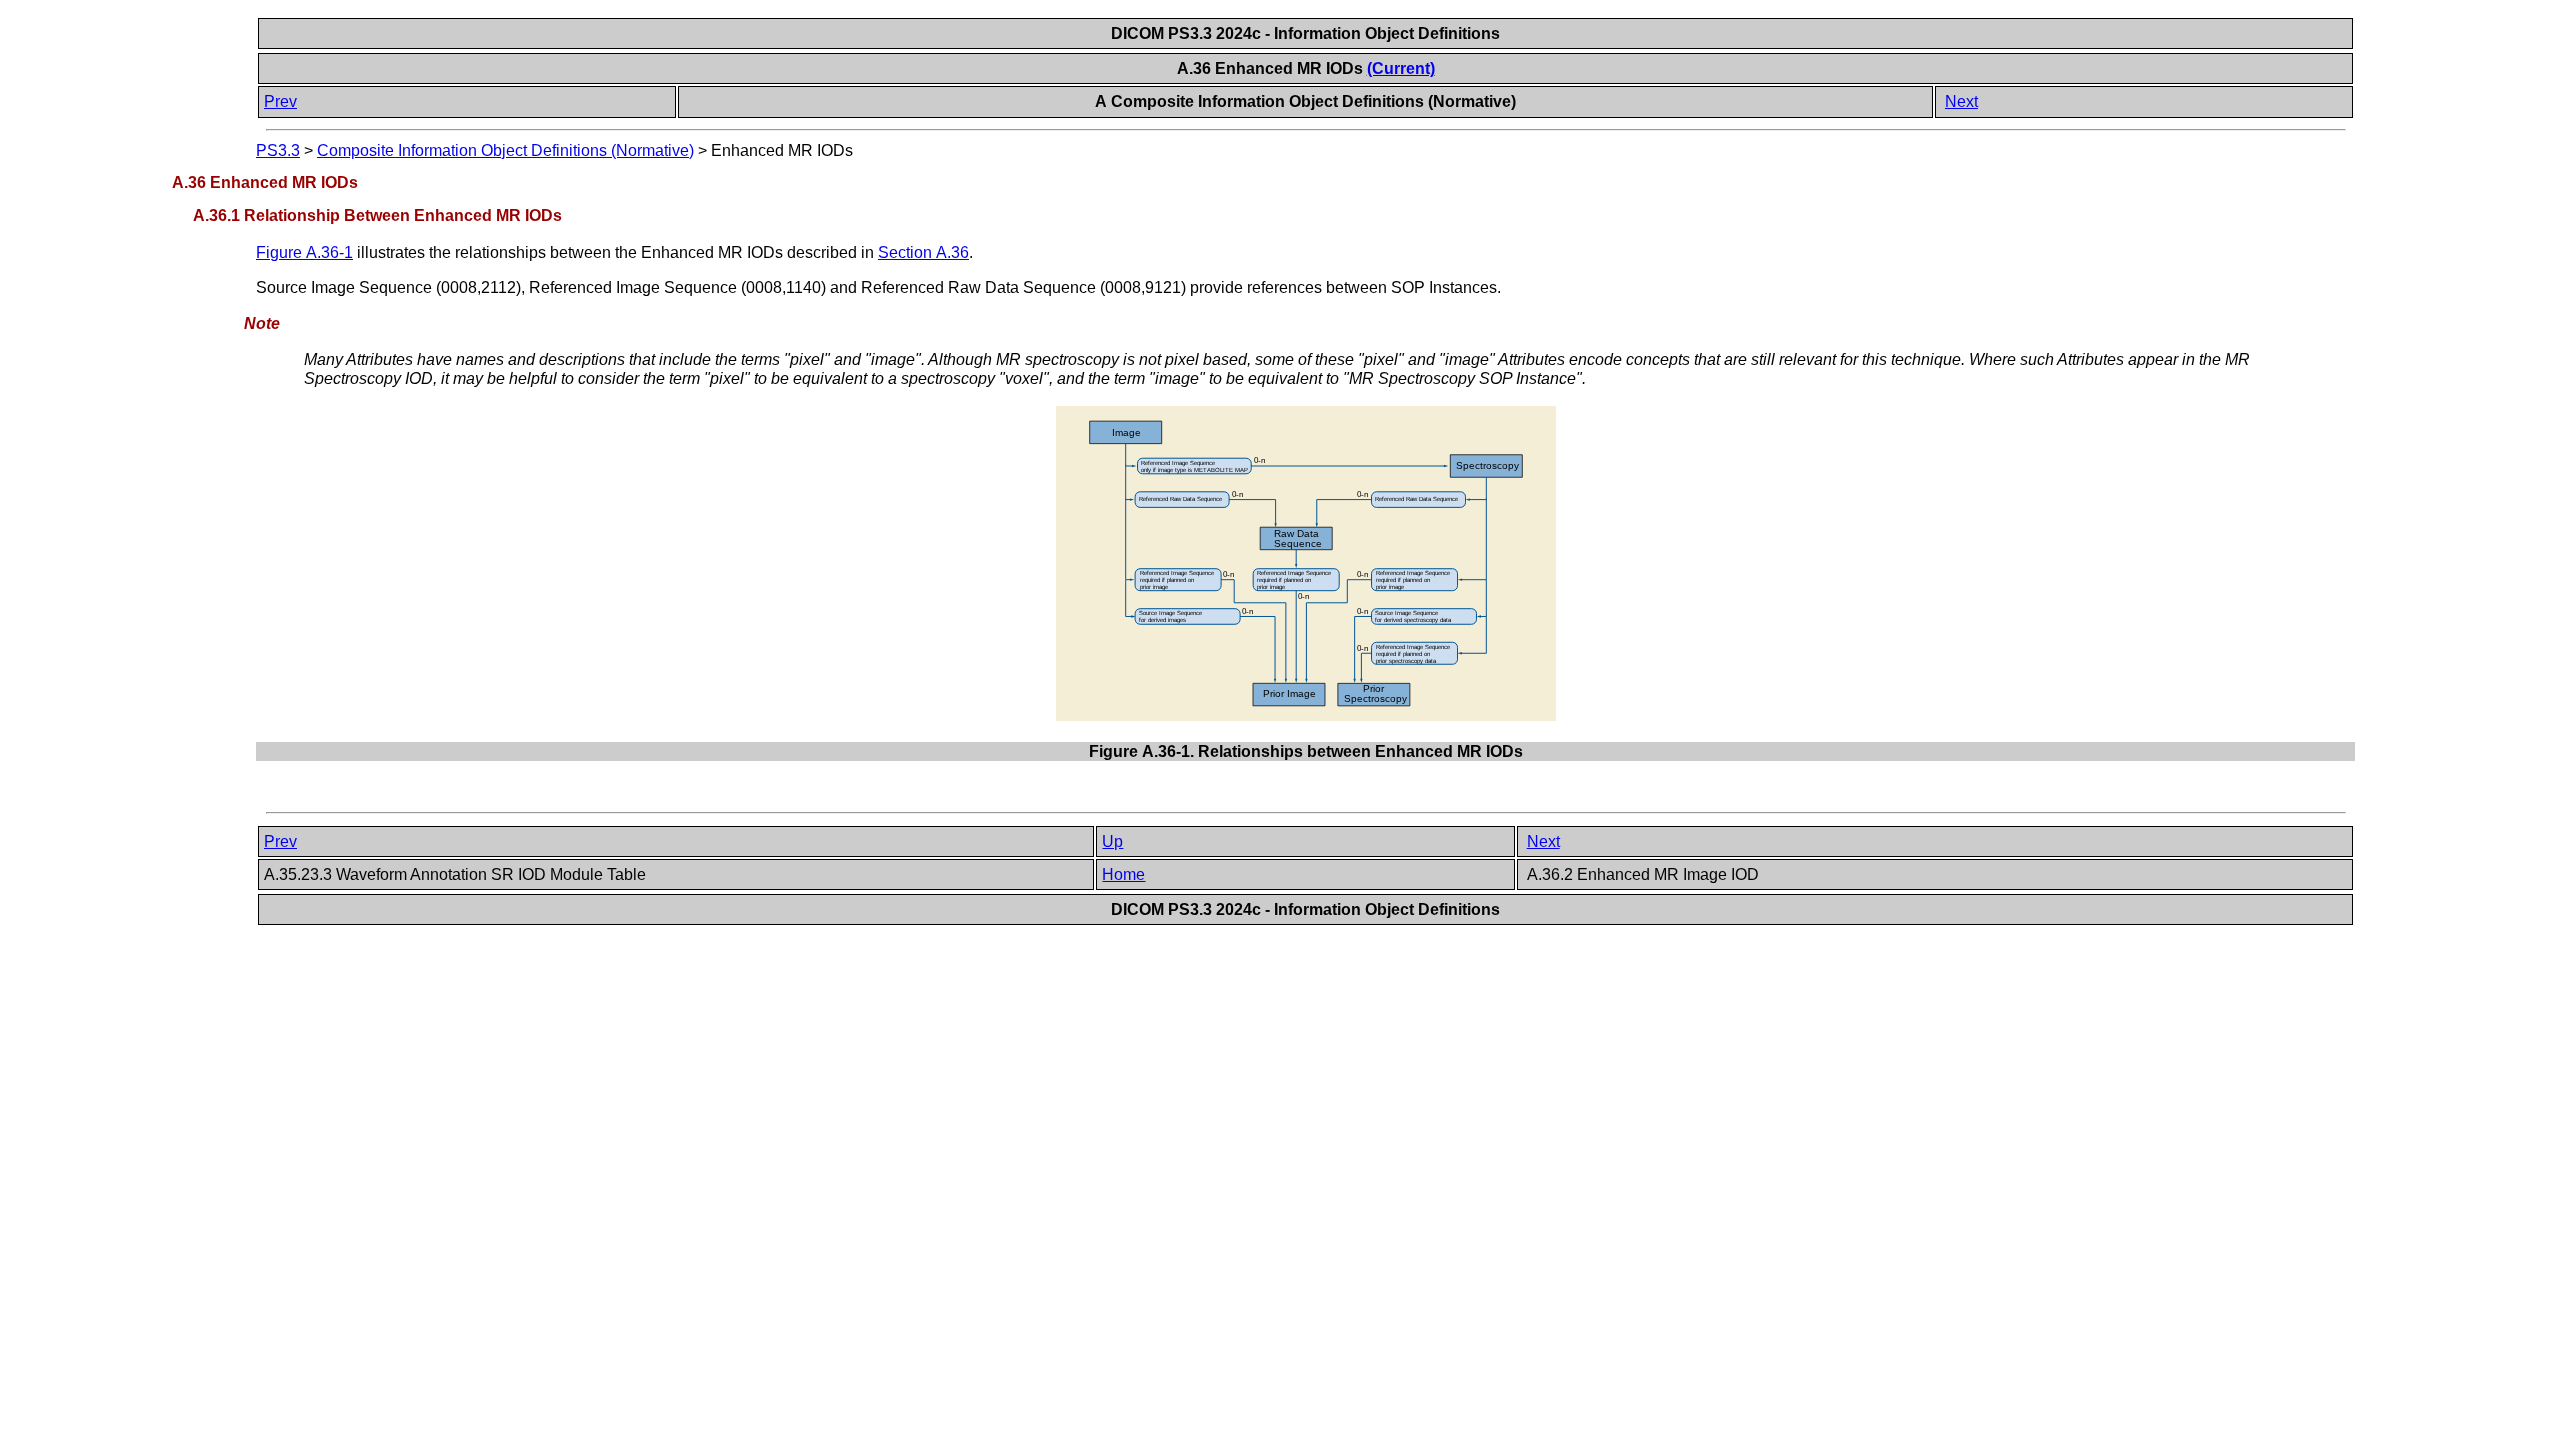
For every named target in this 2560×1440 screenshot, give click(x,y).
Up (1112, 841)
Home (1123, 874)
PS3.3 (278, 150)
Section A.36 (923, 252)
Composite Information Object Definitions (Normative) (505, 150)
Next (1961, 101)
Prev (280, 101)
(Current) (1401, 68)
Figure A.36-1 (304, 252)
